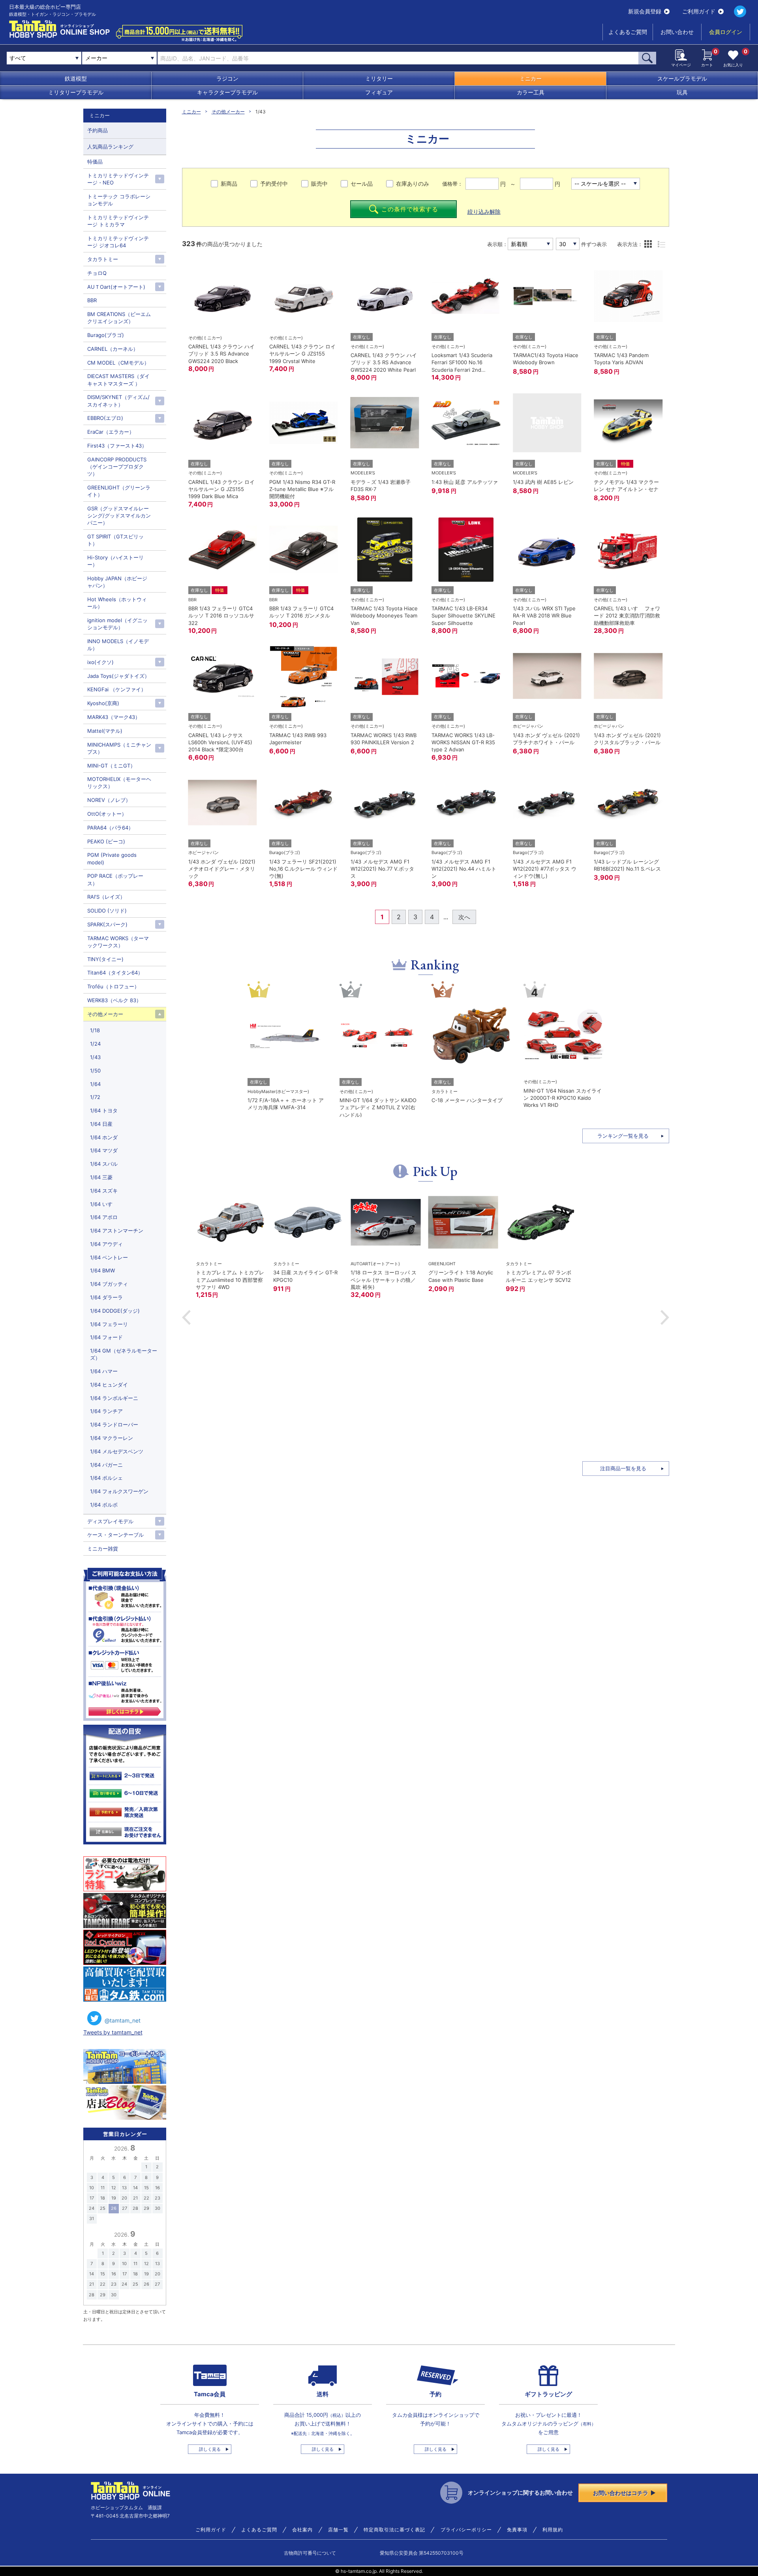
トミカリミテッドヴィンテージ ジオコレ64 (118, 242)
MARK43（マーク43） (114, 717)
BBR (92, 300)
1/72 (95, 1097)
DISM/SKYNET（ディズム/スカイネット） (118, 401)
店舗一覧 (338, 2530)
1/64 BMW (102, 1270)
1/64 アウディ (106, 1244)
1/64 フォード (106, 1337)
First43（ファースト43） (117, 446)
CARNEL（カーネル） (113, 349)
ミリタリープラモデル (76, 92)
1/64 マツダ (104, 1150)
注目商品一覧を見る (623, 1468)
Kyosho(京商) (103, 703)
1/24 (95, 1044)
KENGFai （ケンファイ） (117, 689)
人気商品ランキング (110, 147)
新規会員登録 (645, 11)
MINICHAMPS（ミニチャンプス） (119, 748)
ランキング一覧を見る (623, 1136)
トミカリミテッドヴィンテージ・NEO (118, 179)
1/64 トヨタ (104, 1110)
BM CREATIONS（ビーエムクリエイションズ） (119, 318)
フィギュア (379, 92)
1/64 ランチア (106, 1411)
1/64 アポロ (104, 1217)
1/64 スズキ (104, 1191)
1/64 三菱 (101, 1177)
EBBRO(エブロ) (105, 418)
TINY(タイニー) (105, 959)
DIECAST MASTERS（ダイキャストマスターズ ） (118, 380)
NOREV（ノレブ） (109, 800)
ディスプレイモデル (110, 1521)
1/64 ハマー (104, 1371)
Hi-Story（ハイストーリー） (115, 561)
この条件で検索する (410, 209)
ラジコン (227, 78)
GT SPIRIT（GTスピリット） (115, 540)
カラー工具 (531, 92)
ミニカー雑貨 (103, 1549)
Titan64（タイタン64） (115, 973)
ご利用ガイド (699, 11)
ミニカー (531, 78)
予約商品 (98, 130)
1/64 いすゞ (104, 1204)
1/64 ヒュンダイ (109, 1385)
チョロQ (97, 273)
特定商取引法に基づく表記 (394, 2530)
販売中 (319, 183)
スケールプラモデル (682, 78)
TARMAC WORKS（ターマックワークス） (118, 942)
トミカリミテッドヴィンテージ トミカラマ (118, 221)
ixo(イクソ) (100, 662)
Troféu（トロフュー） (113, 986)
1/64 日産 (101, 1124)
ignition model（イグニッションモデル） (117, 624)
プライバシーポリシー (466, 2530)
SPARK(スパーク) (107, 924)
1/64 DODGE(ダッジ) (115, 1311)
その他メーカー (228, 112)
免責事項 (517, 2530)
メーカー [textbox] (96, 58)
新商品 (229, 183)
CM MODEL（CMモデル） (118, 363)
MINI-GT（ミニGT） (111, 766)
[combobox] (119, 58)
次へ (464, 917)
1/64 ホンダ (104, 1137)
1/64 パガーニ (106, 1465)
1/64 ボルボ (104, 1505)
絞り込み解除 (484, 212)
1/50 (95, 1071)
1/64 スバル (104, 1164)
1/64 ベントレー (109, 1257)
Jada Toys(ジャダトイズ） (118, 676)
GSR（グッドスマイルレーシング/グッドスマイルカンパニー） (119, 516)
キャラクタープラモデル (227, 92)
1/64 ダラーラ (106, 1297)
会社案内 (302, 2530)
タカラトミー (103, 259)
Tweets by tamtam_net (113, 2032)
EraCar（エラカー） (111, 432)
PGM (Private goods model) (112, 858)
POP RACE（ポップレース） (115, 879)
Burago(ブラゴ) (106, 335)
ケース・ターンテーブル (115, 1535)
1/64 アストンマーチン (117, 1231)
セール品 (362, 183)
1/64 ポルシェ (106, 1478)
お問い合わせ (677, 32)
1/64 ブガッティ (109, 1284)
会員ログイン (726, 32)
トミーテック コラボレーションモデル (119, 200)
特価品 (95, 162)
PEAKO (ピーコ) (106, 841)
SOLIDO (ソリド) (107, 911)
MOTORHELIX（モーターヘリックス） (119, 783)
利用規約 (553, 2530)
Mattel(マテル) (105, 731)
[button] (186, 1317)
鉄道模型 (76, 78)
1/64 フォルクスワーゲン (119, 1491)
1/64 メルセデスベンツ (117, 1451)
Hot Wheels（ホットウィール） (117, 603)
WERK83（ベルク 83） (114, 1000)
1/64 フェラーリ (109, 1324)
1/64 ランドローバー (114, 1424)
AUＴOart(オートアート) (116, 287)
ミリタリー (379, 78)
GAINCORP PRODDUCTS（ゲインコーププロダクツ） (117, 467)
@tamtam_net (123, 2020)
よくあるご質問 (628, 32)
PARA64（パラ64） (110, 828)
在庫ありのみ (413, 183)
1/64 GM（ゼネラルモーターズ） (124, 1354)
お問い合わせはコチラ (621, 2493)
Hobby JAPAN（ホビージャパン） (117, 582)
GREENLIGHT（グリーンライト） (119, 491)
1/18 (95, 1030)
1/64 (95, 1084)
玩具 (682, 92)
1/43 (95, 1057)
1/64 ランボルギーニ (114, 1398)
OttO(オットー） (107, 814)
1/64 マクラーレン (112, 1438)
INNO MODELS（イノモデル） (118, 645)
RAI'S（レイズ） (106, 897)
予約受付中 (274, 183)
